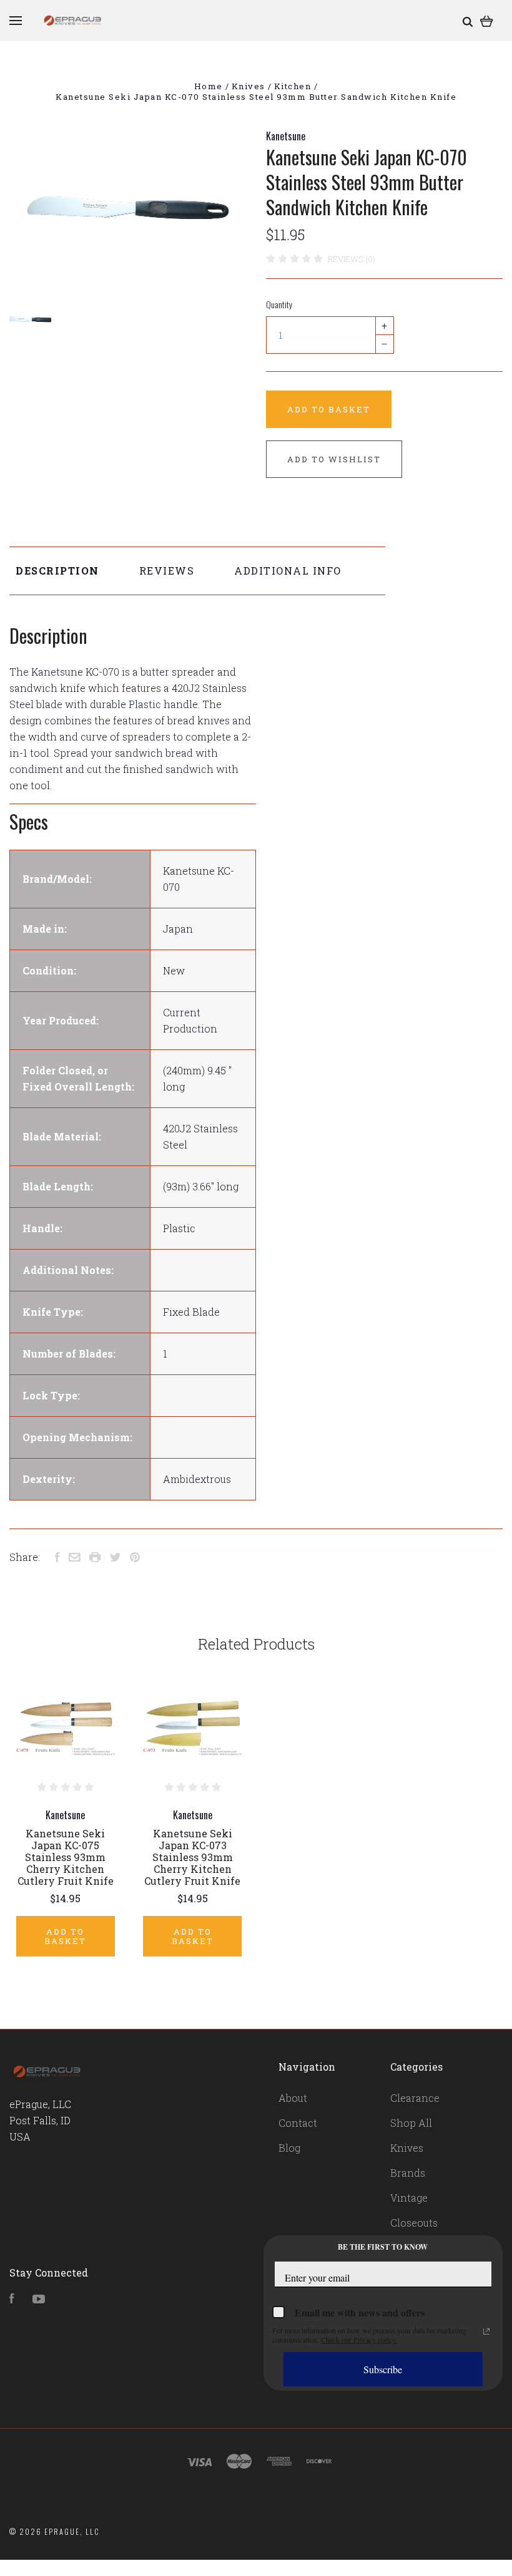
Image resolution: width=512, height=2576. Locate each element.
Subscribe (383, 2369)
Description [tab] (57, 571)
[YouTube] (39, 2299)
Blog (289, 2148)
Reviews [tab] (167, 571)
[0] (487, 20)
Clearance (415, 2098)
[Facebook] (12, 2299)
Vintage (409, 2198)
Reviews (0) (352, 259)
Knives (407, 2148)
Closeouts (414, 2223)
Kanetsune (286, 136)
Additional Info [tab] (288, 571)
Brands (408, 2173)
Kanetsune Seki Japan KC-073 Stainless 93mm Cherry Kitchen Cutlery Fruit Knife (192, 1857)
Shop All (411, 2123)
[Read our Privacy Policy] (486, 2331)
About (293, 2098)
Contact (298, 2123)
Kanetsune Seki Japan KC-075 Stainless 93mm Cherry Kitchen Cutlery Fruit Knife (66, 1857)
